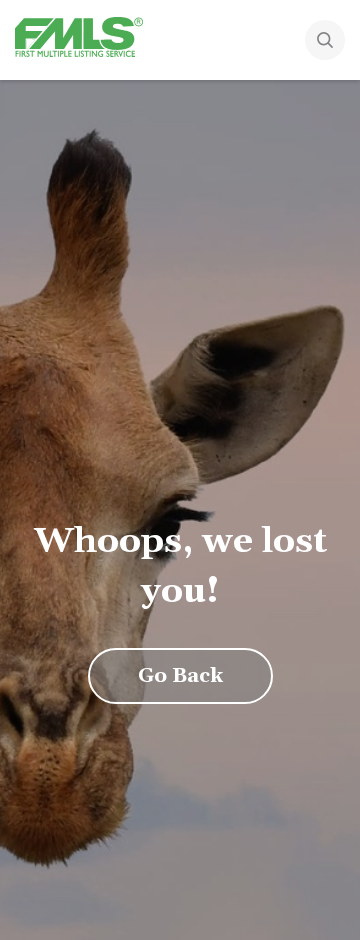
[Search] (325, 42)
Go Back (180, 676)
